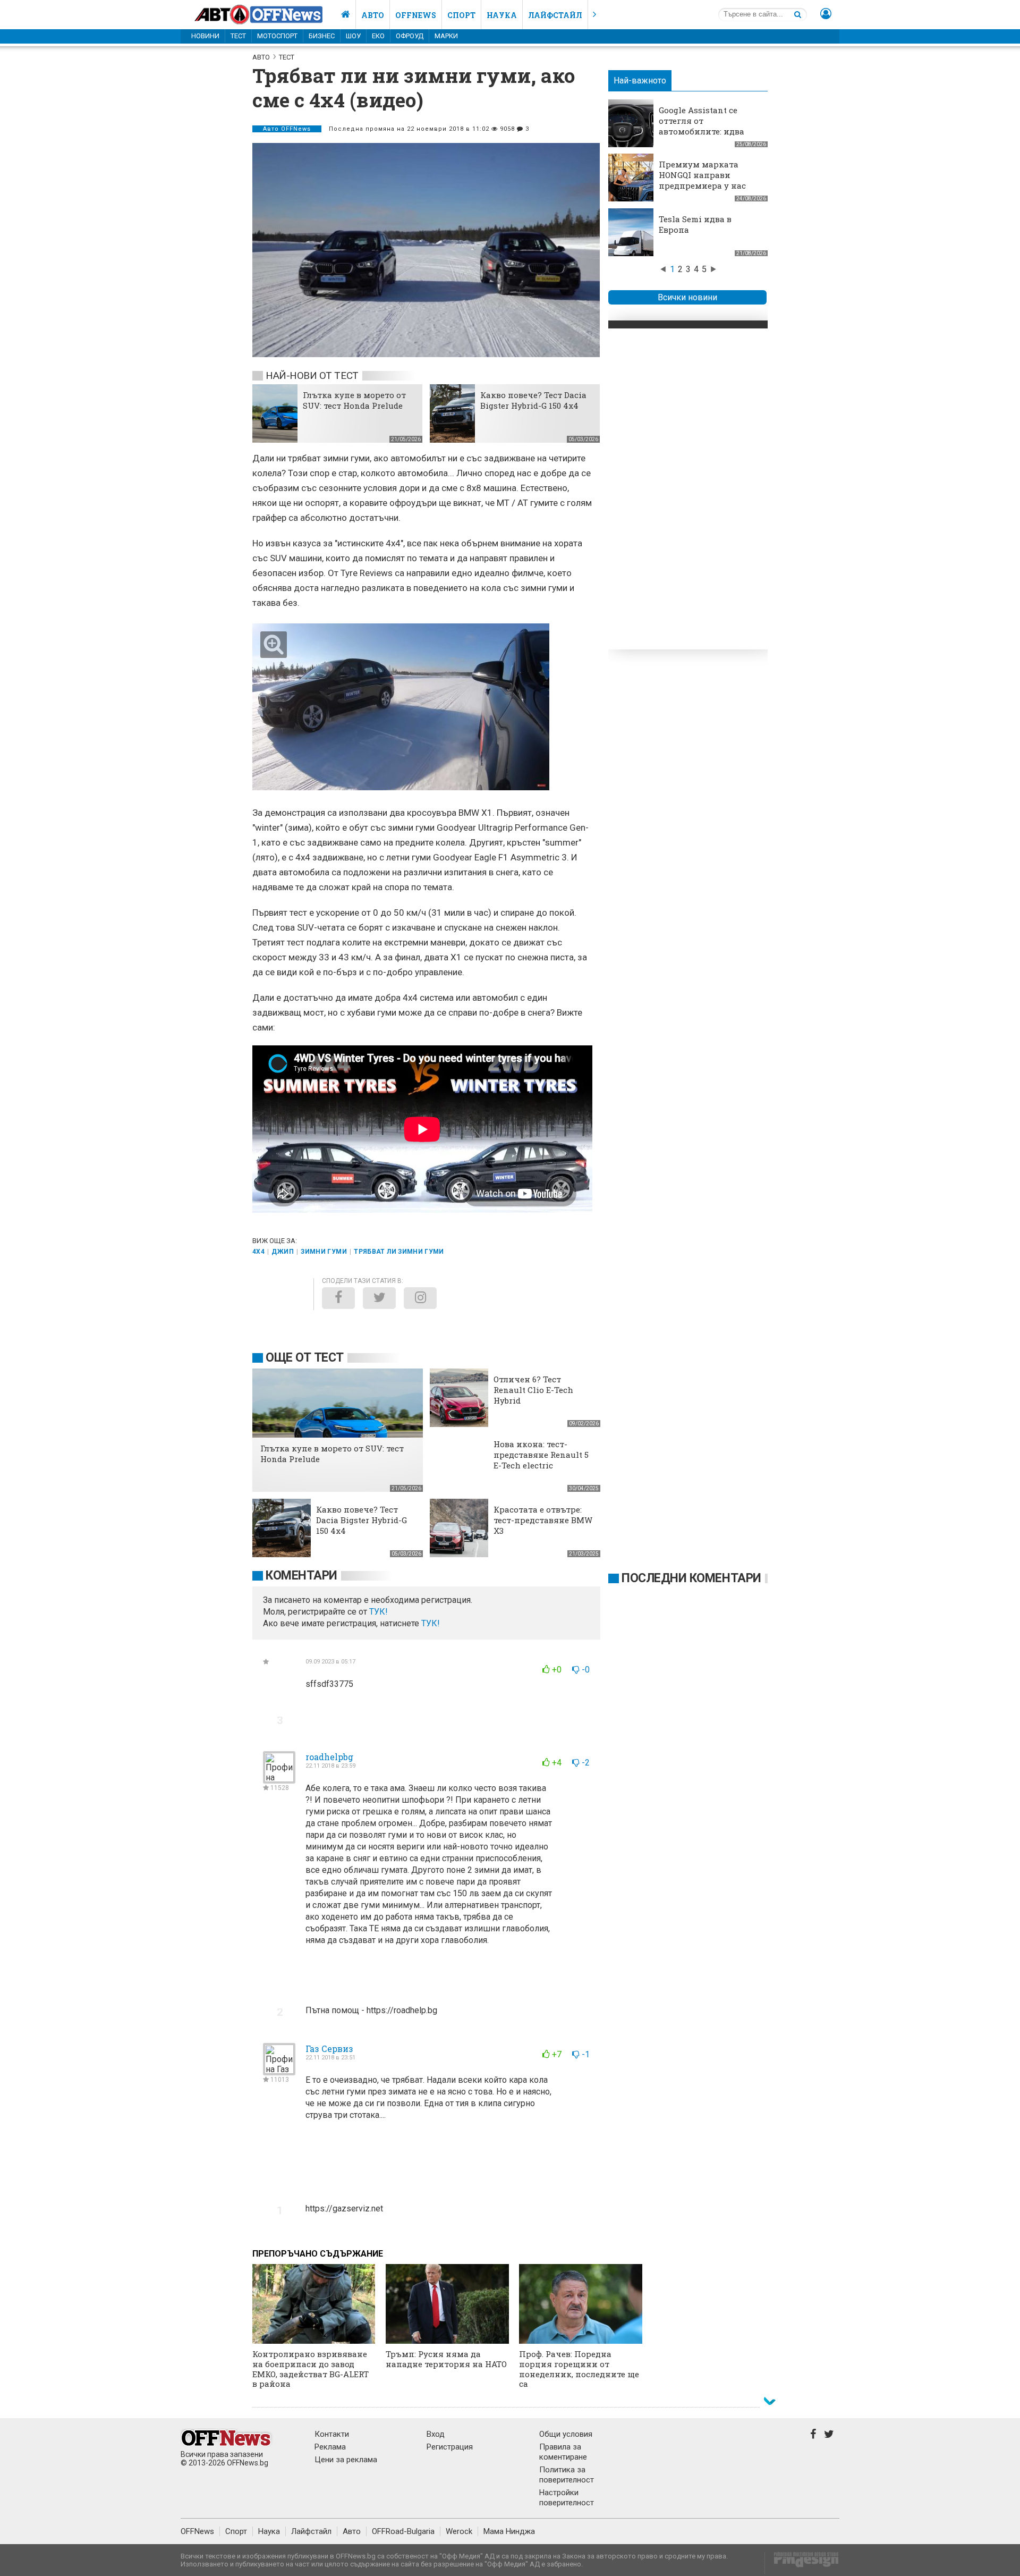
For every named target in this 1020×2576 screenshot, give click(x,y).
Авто (373, 15)
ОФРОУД (410, 36)
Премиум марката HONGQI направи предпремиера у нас (702, 175)
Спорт (461, 15)
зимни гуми (324, 1252)
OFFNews (197, 2531)
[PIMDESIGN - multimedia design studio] (802, 2563)
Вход (436, 2434)
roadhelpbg (329, 1757)
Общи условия (566, 2434)
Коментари (301, 1576)
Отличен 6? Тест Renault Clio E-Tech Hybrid (533, 1390)
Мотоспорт (277, 36)
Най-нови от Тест (312, 375)
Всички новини (687, 297)
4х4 (258, 1252)
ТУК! (431, 1623)
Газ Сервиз (329, 2049)
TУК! (379, 1612)
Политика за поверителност (567, 2475)
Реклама (330, 2447)
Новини (205, 36)
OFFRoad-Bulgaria (403, 2531)
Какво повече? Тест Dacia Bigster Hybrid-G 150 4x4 (533, 400)
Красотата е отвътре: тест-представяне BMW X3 (543, 1520)
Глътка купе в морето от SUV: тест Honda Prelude (354, 400)
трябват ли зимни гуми (399, 1252)
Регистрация (450, 2447)
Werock (459, 2531)
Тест (238, 36)
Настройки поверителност (567, 2498)
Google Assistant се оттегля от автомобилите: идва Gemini (702, 126)
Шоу (353, 36)
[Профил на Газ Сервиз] (279, 2071)
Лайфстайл (555, 15)
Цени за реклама (346, 2460)
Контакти (332, 2434)
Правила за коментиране (563, 2452)
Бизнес (322, 36)
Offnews (416, 15)
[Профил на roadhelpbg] (279, 1779)
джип (282, 1252)
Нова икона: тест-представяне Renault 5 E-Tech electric (541, 1455)
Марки (446, 36)
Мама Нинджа (509, 2531)
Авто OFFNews (287, 129)
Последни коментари (691, 1578)
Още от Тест (305, 1358)
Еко (378, 36)
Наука (502, 15)
